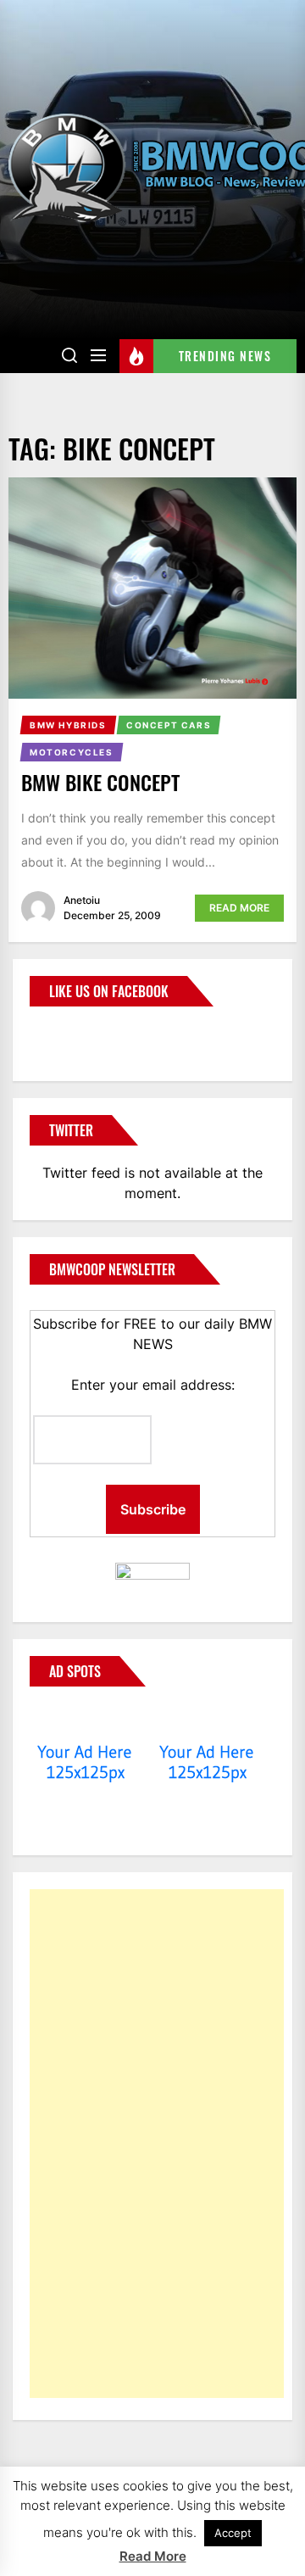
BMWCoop (84, 1034)
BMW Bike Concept (100, 782)
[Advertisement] (157, 2144)
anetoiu (82, 900)
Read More (239, 908)
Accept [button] (233, 2533)
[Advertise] (85, 1720)
